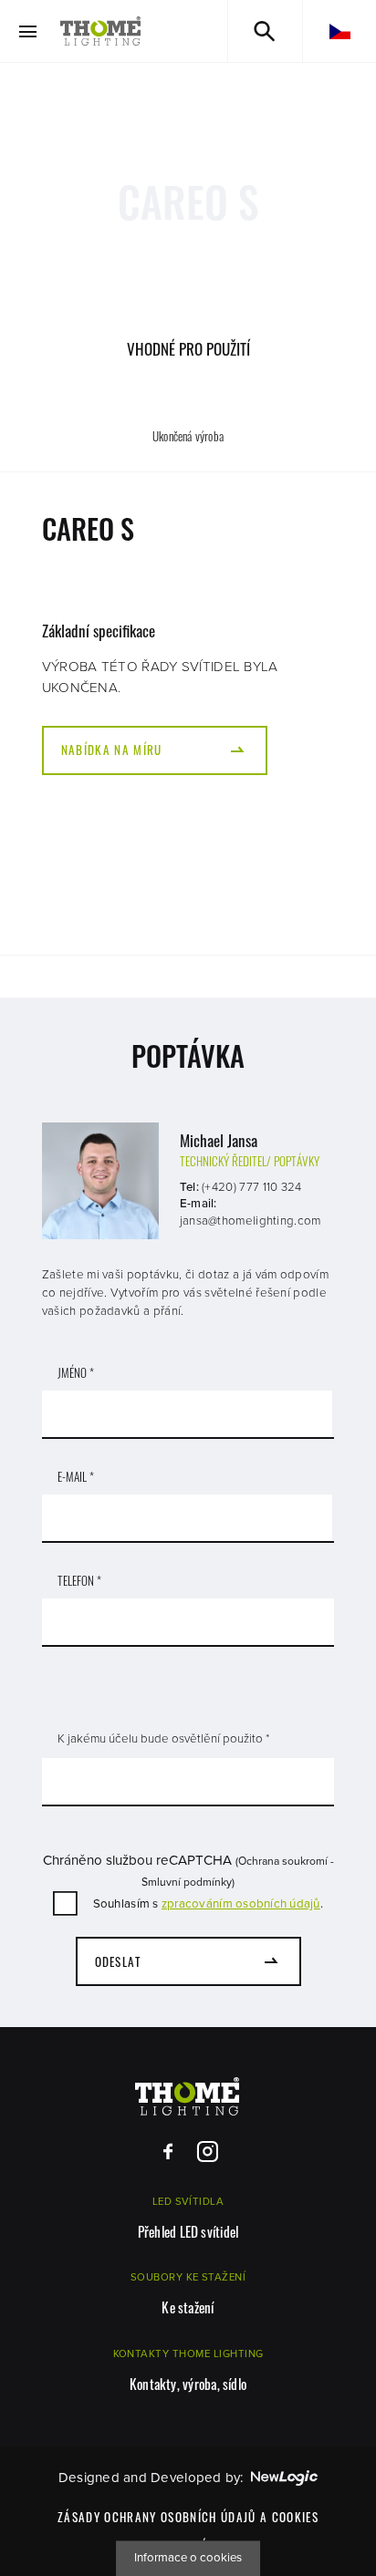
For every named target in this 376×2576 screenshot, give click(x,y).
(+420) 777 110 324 (251, 1187)
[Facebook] (168, 2152)
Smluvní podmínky (187, 1882)
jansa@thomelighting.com (251, 1221)
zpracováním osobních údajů (241, 1904)
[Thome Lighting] (101, 31)
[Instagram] (208, 2152)
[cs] (339, 31)
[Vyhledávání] (265, 31)
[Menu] (28, 31)
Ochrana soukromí (283, 1861)
